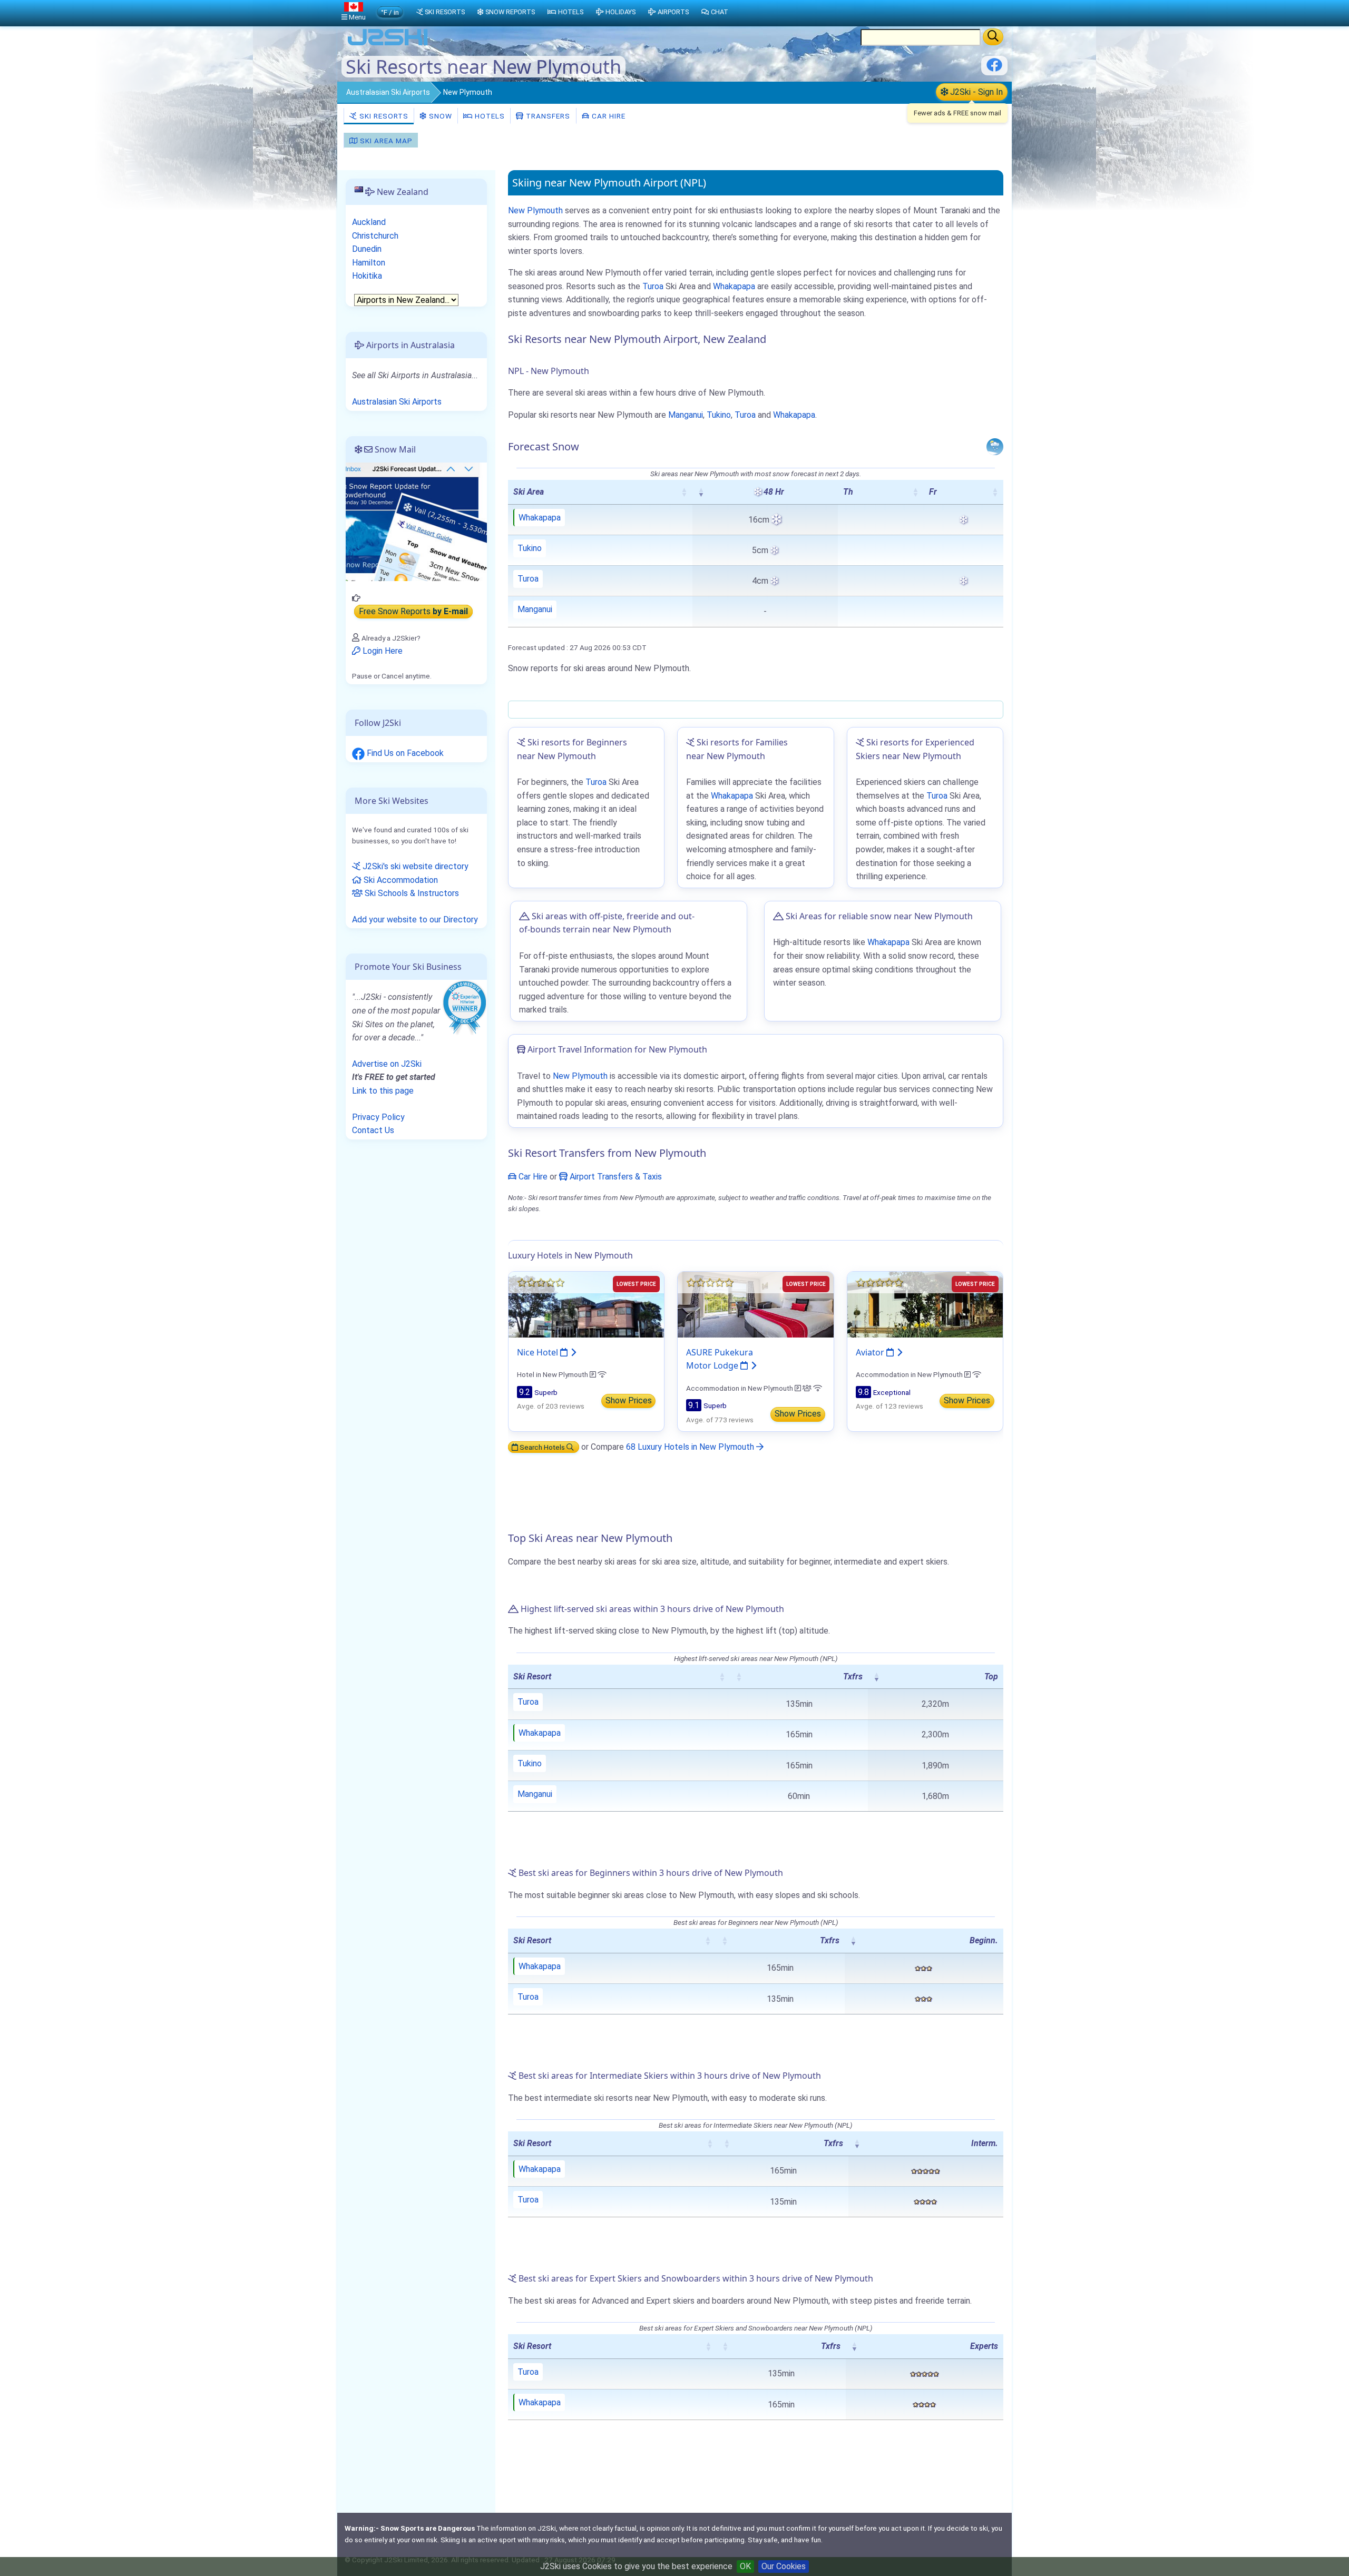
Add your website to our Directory (415, 920)
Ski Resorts (383, 116)
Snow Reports (510, 12)
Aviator (871, 1352)
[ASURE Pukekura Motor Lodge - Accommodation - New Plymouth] (755, 1304)
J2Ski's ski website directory (414, 866)
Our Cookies (784, 2566)
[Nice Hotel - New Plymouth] (586, 1304)
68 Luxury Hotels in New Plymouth (691, 1447)
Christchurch (375, 236)
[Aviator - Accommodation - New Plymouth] (925, 1304)
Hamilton (369, 263)
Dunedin (367, 249)
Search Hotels (542, 1447)
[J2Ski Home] (388, 45)
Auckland (369, 222)
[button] (684, 492)
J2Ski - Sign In (975, 92)
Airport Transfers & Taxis (615, 1177)
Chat (720, 12)
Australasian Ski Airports (388, 92)
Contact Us (373, 1130)
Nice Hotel (539, 1352)
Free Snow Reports (413, 611)
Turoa (653, 286)
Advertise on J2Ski (387, 1064)
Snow (439, 116)
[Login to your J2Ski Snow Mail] (416, 521)
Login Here (382, 651)
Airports (673, 12)
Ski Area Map (385, 141)
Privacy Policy (378, 1117)
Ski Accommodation (400, 880)
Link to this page (383, 1091)
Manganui (686, 415)
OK (745, 2566)
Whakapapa (734, 286)
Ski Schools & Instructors (411, 893)
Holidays (620, 12)
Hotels (489, 116)
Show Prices (629, 1400)
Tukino (719, 415)
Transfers (547, 116)
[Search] (993, 37)
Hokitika (367, 276)
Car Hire (608, 116)
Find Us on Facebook (404, 753)
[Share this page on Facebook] (994, 69)
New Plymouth (535, 210)
